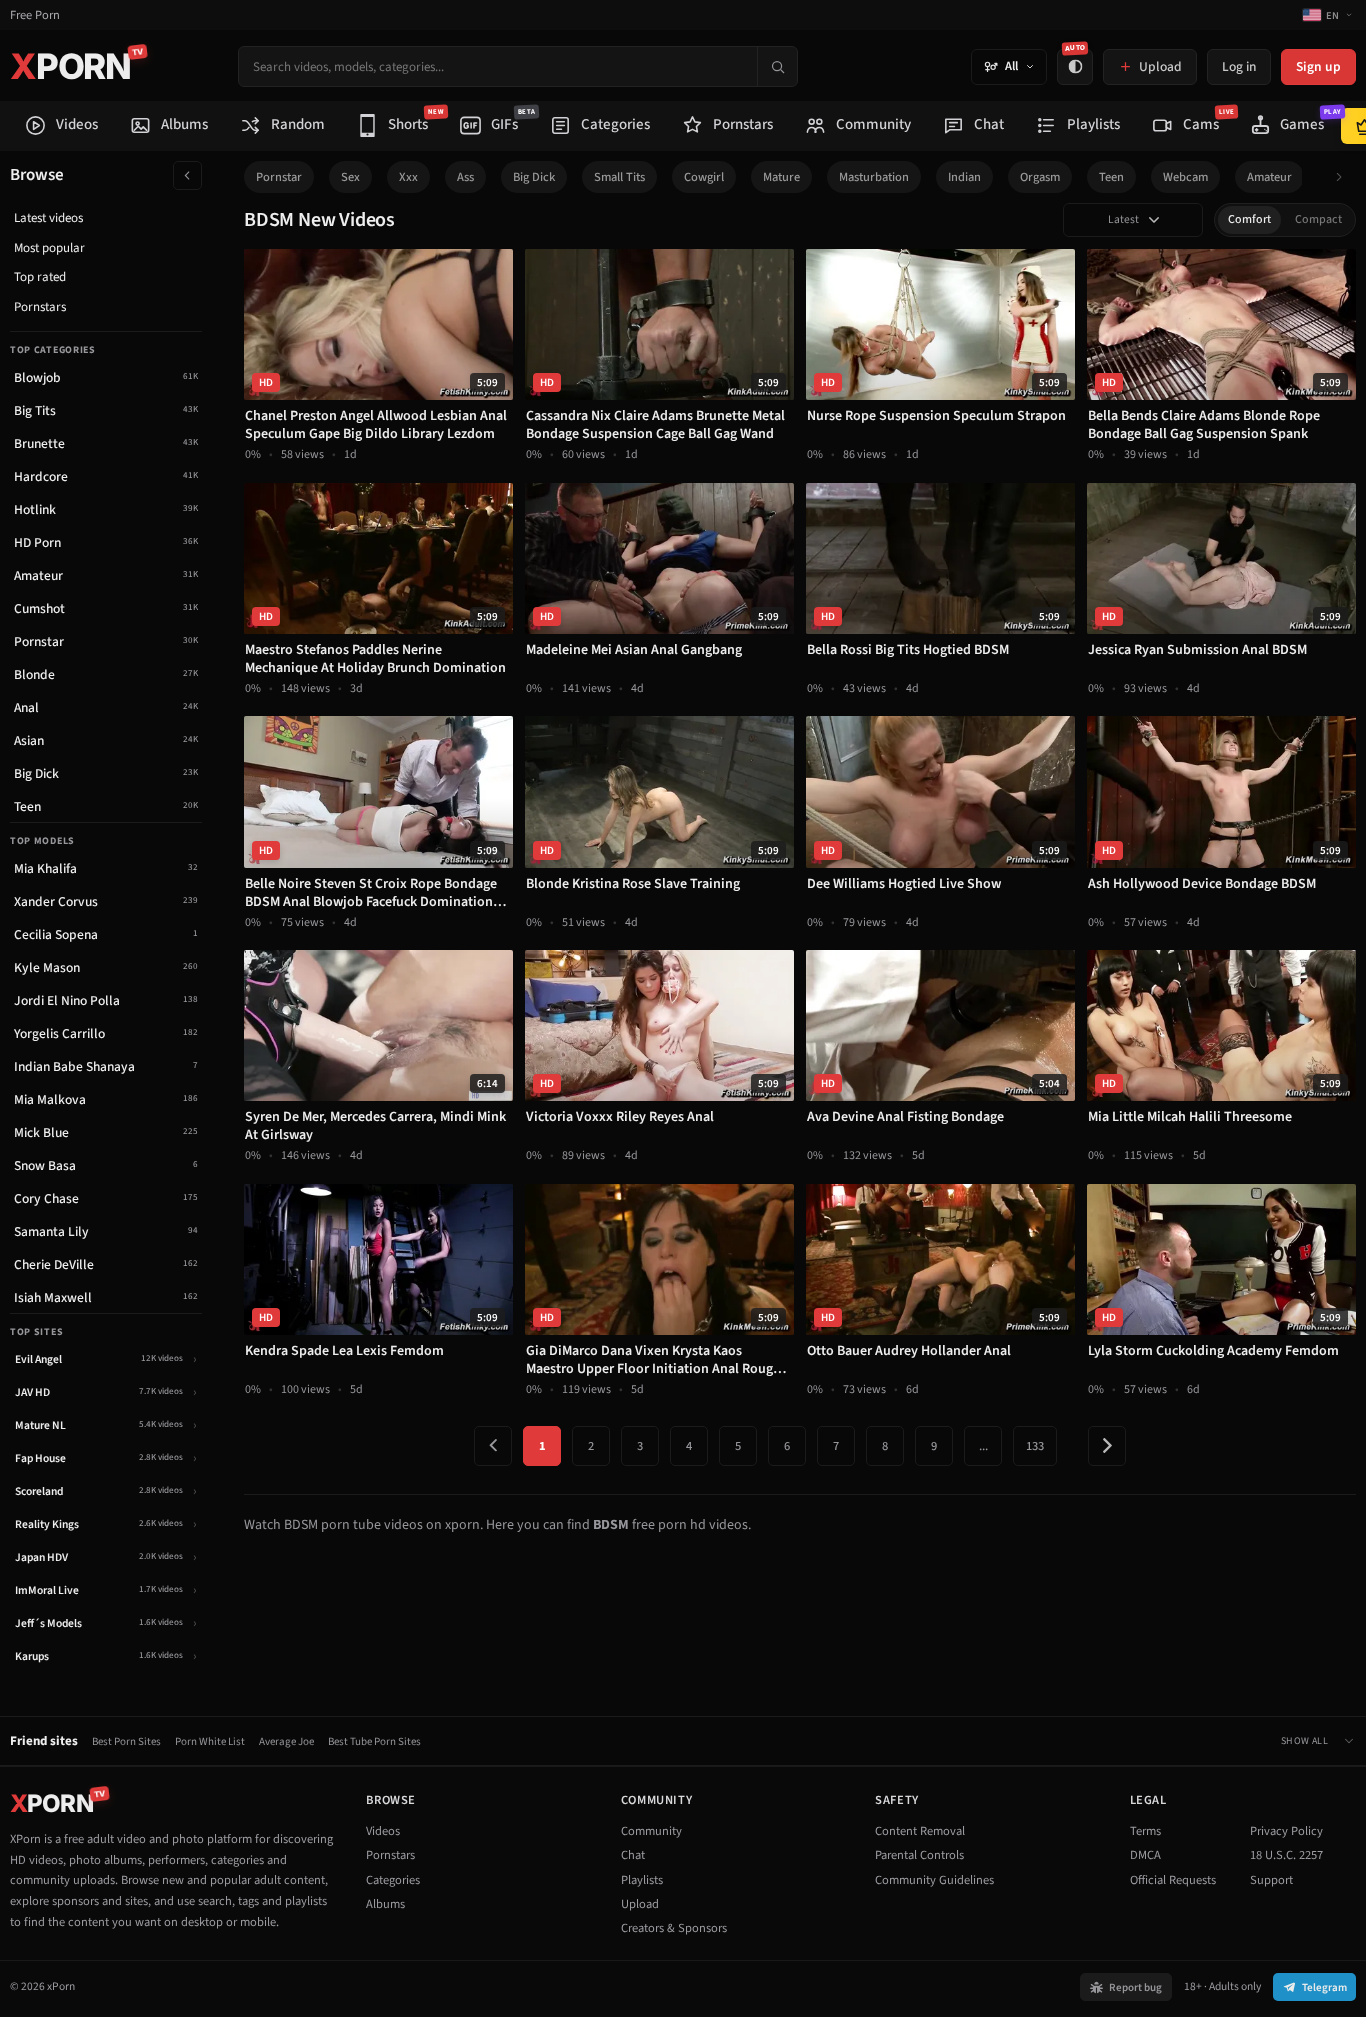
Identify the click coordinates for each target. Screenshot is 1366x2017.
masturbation (874, 177)
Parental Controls (919, 1855)
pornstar (279, 177)
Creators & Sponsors (674, 1928)
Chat (633, 1855)
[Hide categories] (187, 175)
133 (1035, 1446)
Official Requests (1173, 1880)
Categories (393, 1880)
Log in (1239, 66)
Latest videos (48, 218)
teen (1111, 177)
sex (350, 177)
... (983, 1446)
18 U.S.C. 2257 (1286, 1855)
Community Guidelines (934, 1880)
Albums (385, 1904)
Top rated (40, 277)
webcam (1185, 177)
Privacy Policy (1286, 1831)
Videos (383, 1831)
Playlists (642, 1880)
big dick (534, 177)
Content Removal (920, 1831)
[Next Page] (1107, 1446)
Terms (1145, 1831)
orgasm (1040, 177)
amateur (1269, 177)
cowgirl (704, 177)
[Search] (777, 66)
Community (651, 1831)
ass (465, 177)
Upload (640, 1904)
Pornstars (40, 307)
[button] (1344, 177)
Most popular (49, 248)
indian (964, 177)
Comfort (1249, 219)
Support (1271, 1880)
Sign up (1318, 66)
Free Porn (35, 15)
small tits (619, 177)
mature (781, 177)
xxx (408, 177)
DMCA (1145, 1855)
